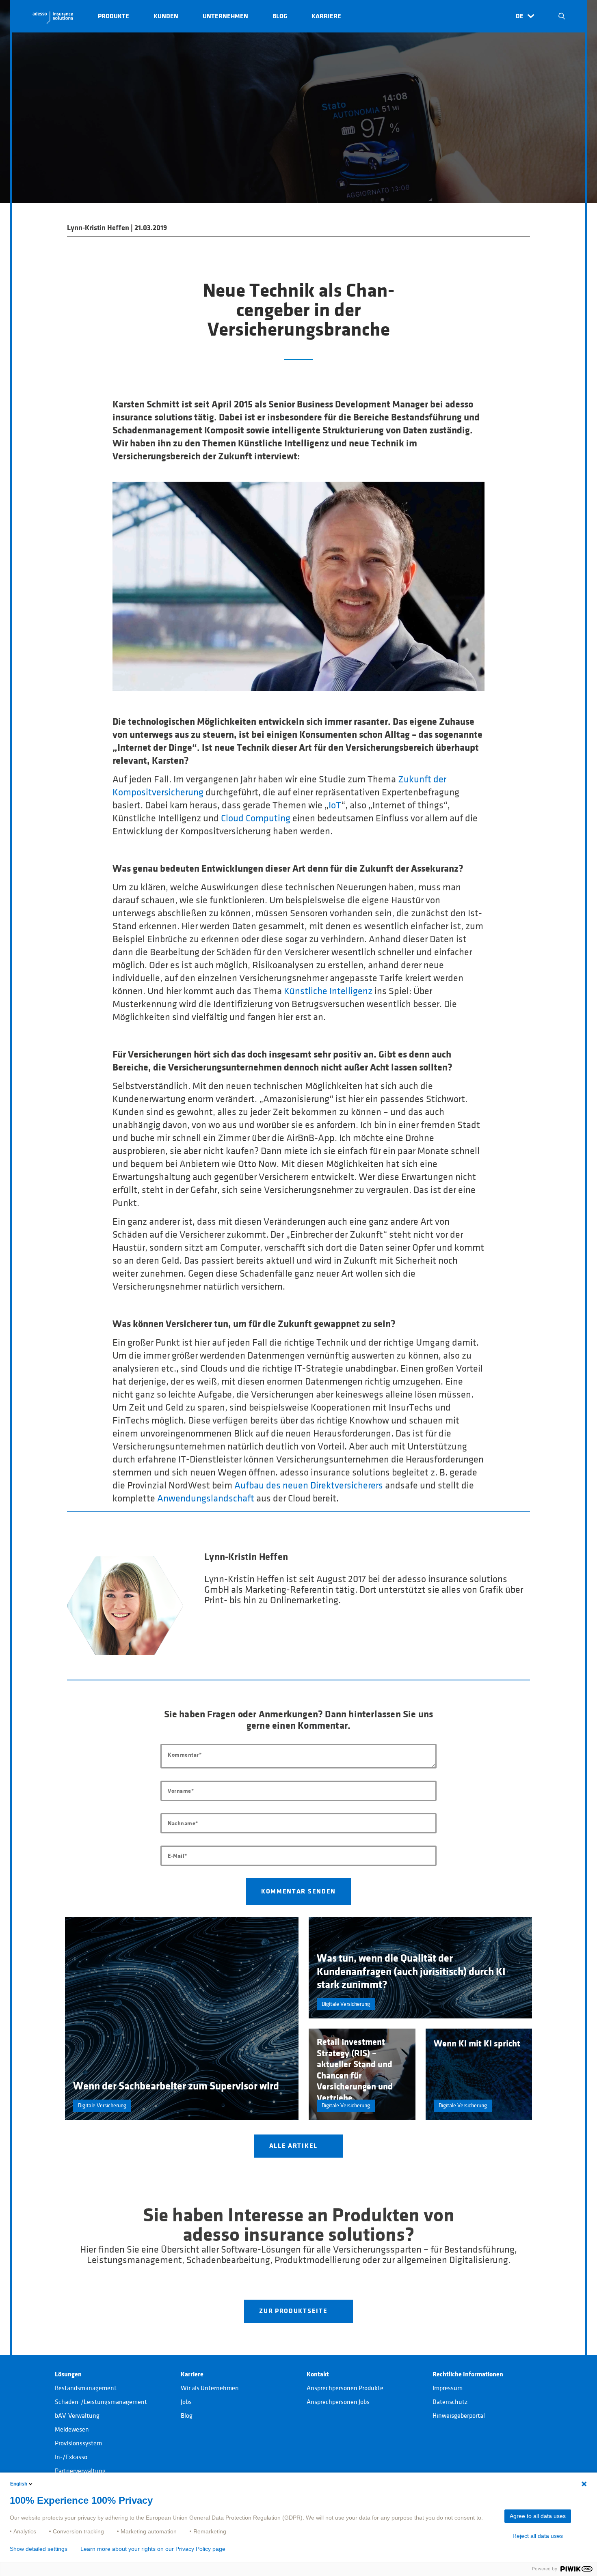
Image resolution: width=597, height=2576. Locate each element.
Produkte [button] (114, 16)
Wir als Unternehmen (210, 2388)
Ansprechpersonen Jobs (338, 2402)
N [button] (562, 16)
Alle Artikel (294, 2146)
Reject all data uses (538, 2536)
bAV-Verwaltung (77, 2416)
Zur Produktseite (294, 2311)
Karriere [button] (326, 16)
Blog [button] (280, 16)
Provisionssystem (78, 2443)
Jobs (186, 2402)
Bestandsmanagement (86, 2388)
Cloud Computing (256, 818)
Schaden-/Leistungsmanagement (101, 2402)
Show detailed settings (39, 2549)
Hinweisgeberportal (459, 2416)
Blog (187, 2416)
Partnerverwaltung (80, 2471)
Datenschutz (450, 2402)
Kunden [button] (166, 16)
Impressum (448, 2388)
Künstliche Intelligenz (328, 991)
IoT (335, 806)
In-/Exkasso (71, 2457)
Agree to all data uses (538, 2516)
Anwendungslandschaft (206, 1499)
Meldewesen (72, 2430)
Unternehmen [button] (225, 16)
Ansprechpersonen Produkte (345, 2388)
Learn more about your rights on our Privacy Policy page (153, 2549)
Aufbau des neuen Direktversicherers (309, 1486)
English (19, 2484)
